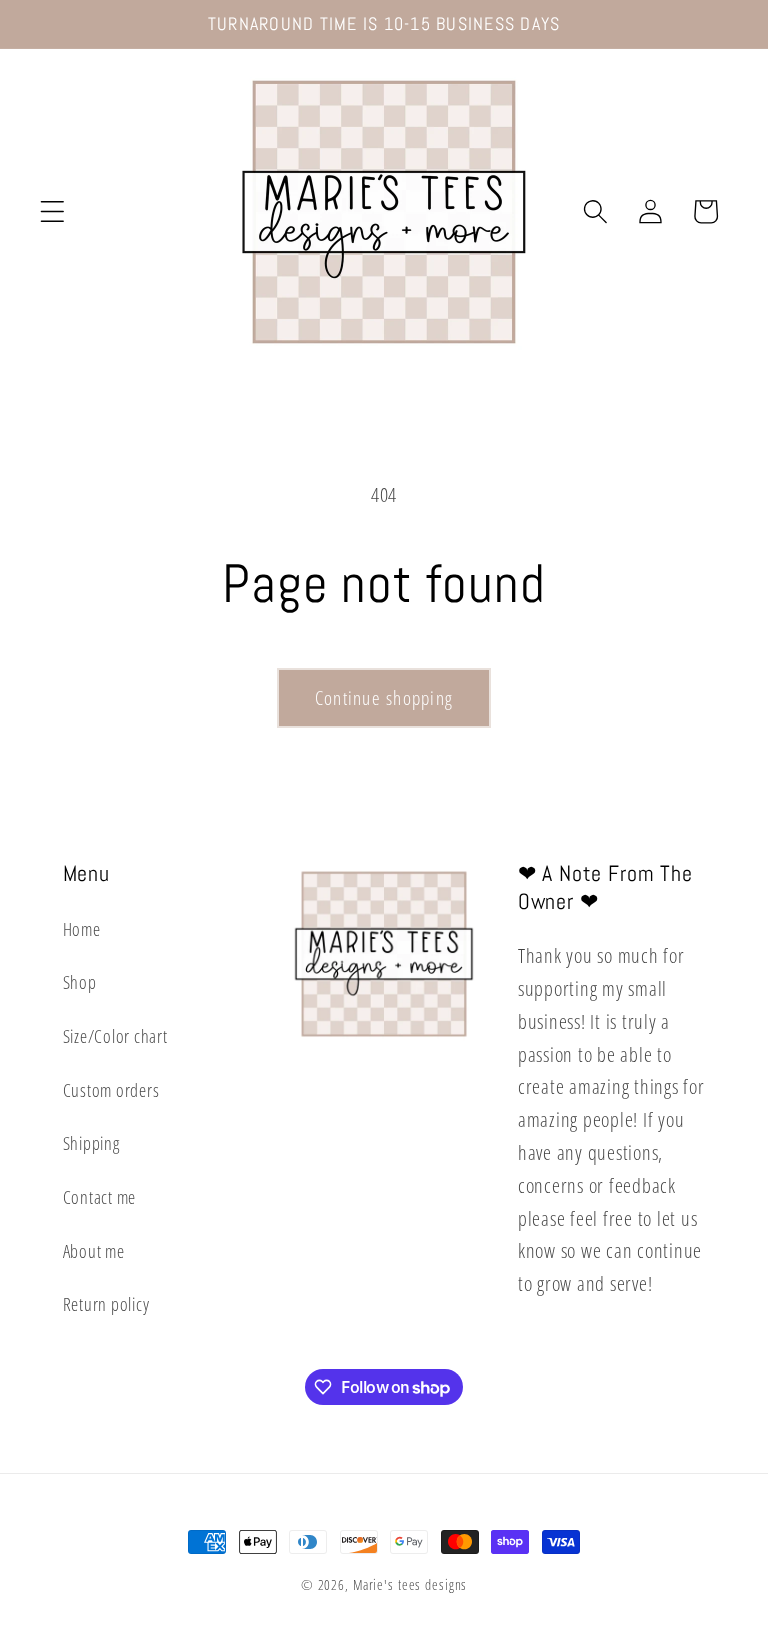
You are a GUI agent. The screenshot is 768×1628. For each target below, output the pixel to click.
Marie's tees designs (410, 1584)
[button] (52, 211)
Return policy (106, 1304)
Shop (80, 982)
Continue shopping (384, 697)
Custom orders (111, 1090)
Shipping (91, 1143)
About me (94, 1251)
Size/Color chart (115, 1036)
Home (82, 929)
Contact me (100, 1197)
